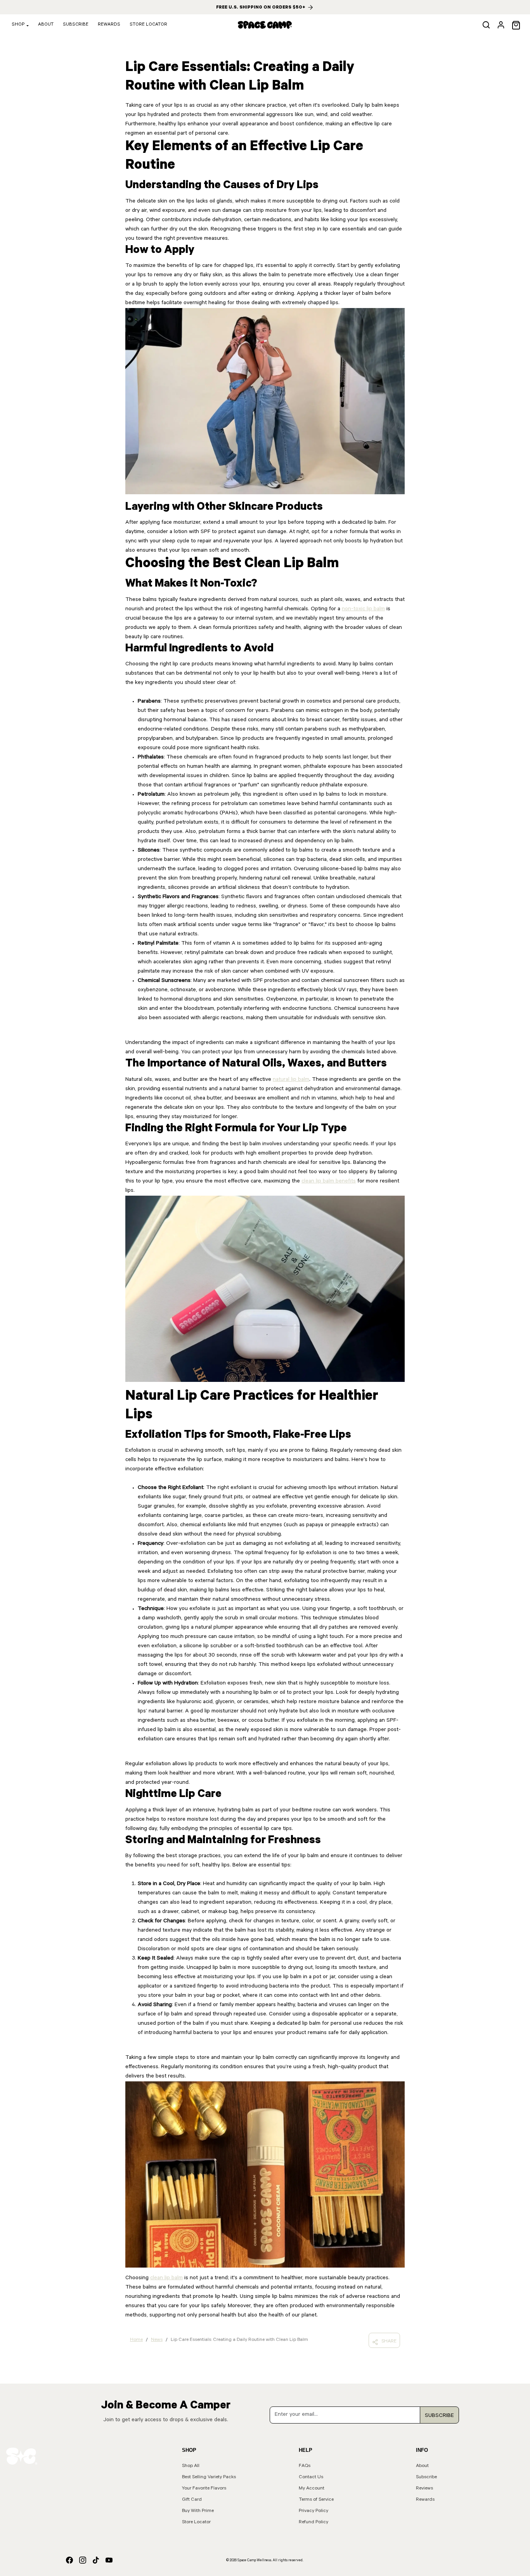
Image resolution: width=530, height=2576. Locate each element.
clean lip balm (166, 2278)
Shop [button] (18, 25)
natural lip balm (291, 1080)
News (157, 2340)
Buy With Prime (198, 2511)
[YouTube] (109, 2561)
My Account (312, 2489)
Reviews (424, 2489)
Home (136, 2340)
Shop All (191, 2466)
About (46, 25)
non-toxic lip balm (363, 609)
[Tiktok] (96, 2561)
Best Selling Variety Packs (209, 2477)
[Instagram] (83, 2561)
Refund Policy (313, 2522)
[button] (486, 25)
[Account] (501, 25)
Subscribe (76, 25)
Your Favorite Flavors (204, 2489)
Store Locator (148, 25)
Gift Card (192, 2500)
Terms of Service (316, 2500)
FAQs (305, 2466)
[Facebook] (69, 2561)
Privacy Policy (313, 2511)
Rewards (109, 25)
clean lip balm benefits (329, 1182)
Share (389, 2342)
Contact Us (311, 2477)
